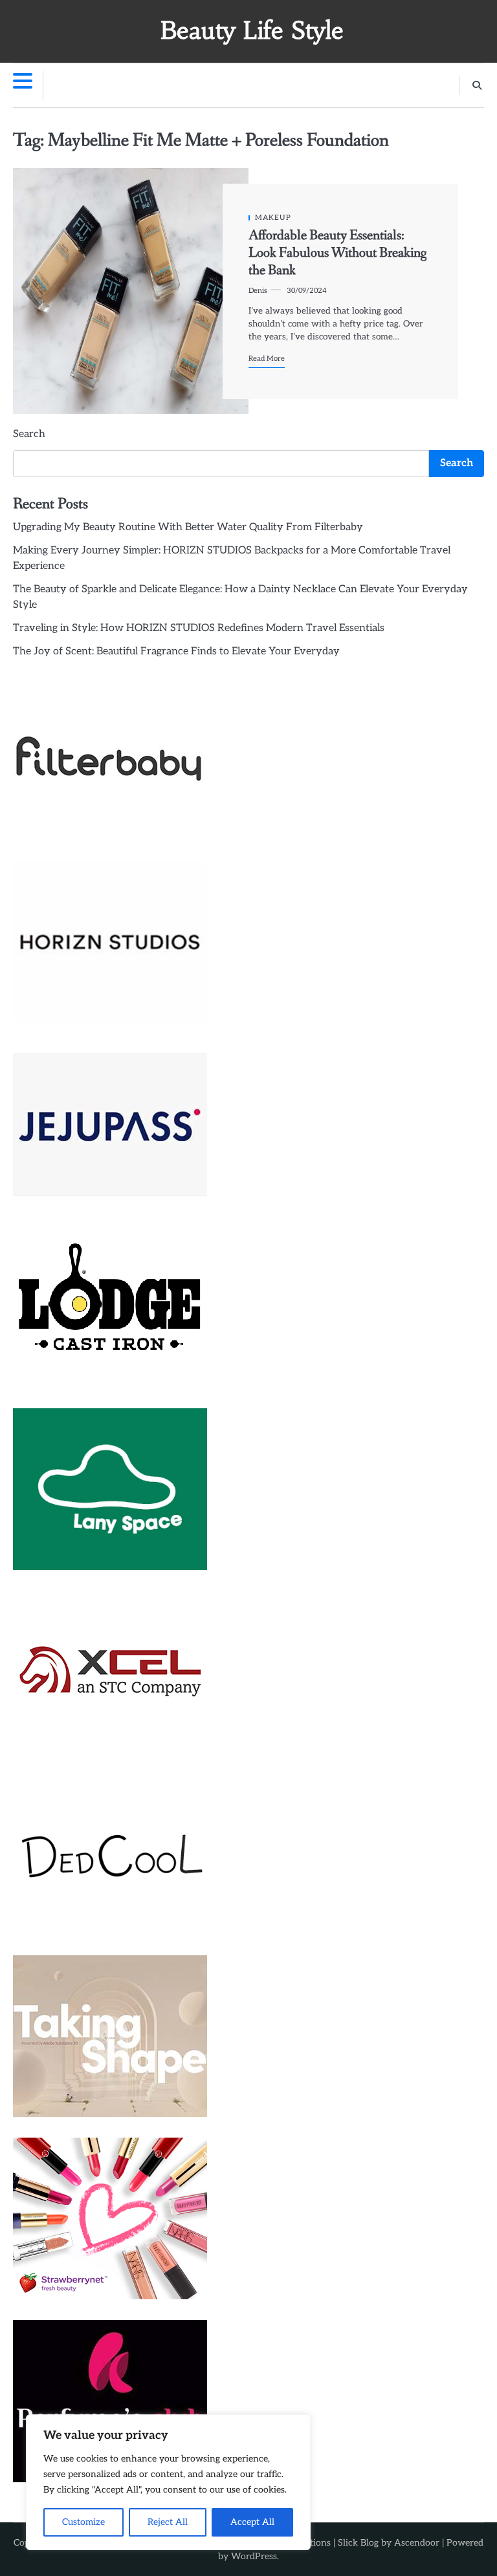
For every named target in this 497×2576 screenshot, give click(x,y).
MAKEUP (273, 218)
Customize (83, 2522)
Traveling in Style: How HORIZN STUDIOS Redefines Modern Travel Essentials (199, 628)
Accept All (252, 2522)
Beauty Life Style (252, 30)
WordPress (254, 2556)
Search (29, 434)
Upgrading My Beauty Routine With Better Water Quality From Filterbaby (188, 527)
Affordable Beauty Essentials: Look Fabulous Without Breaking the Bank (337, 253)
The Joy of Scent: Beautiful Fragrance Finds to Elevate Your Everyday (176, 651)
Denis (258, 291)
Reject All (168, 2522)
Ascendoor (417, 2543)
